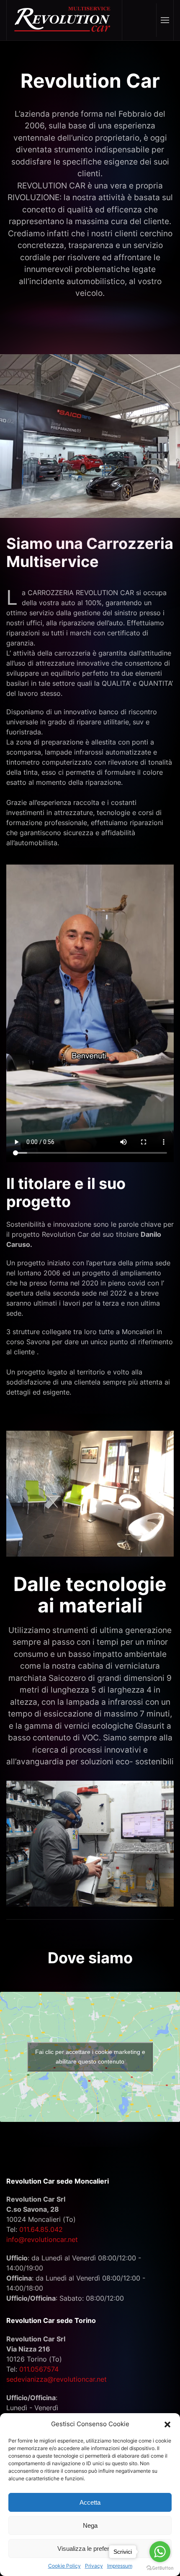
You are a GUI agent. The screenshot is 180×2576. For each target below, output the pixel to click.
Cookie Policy (64, 2566)
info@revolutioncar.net (42, 2239)
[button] (167, 2424)
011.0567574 (39, 2369)
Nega (90, 2525)
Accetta (90, 2502)
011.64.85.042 (41, 2229)
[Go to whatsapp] (160, 2552)
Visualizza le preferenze (90, 2549)
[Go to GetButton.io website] (160, 2568)
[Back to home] (64, 20)
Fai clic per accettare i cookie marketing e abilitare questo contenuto (90, 2057)
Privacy (94, 2566)
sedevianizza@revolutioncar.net (57, 2379)
